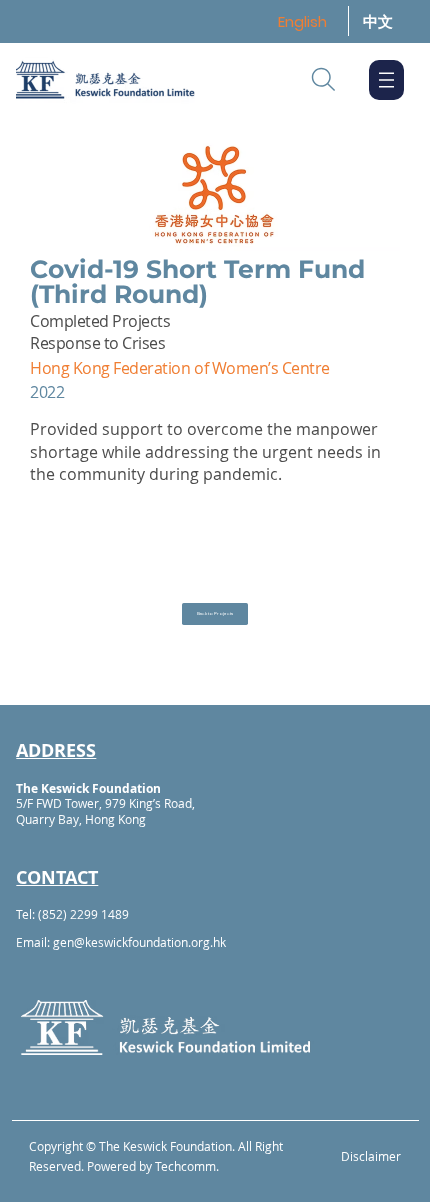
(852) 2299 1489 (83, 914)
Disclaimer (371, 1156)
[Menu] (386, 80)
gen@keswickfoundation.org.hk (139, 942)
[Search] (323, 80)
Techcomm (185, 1166)
